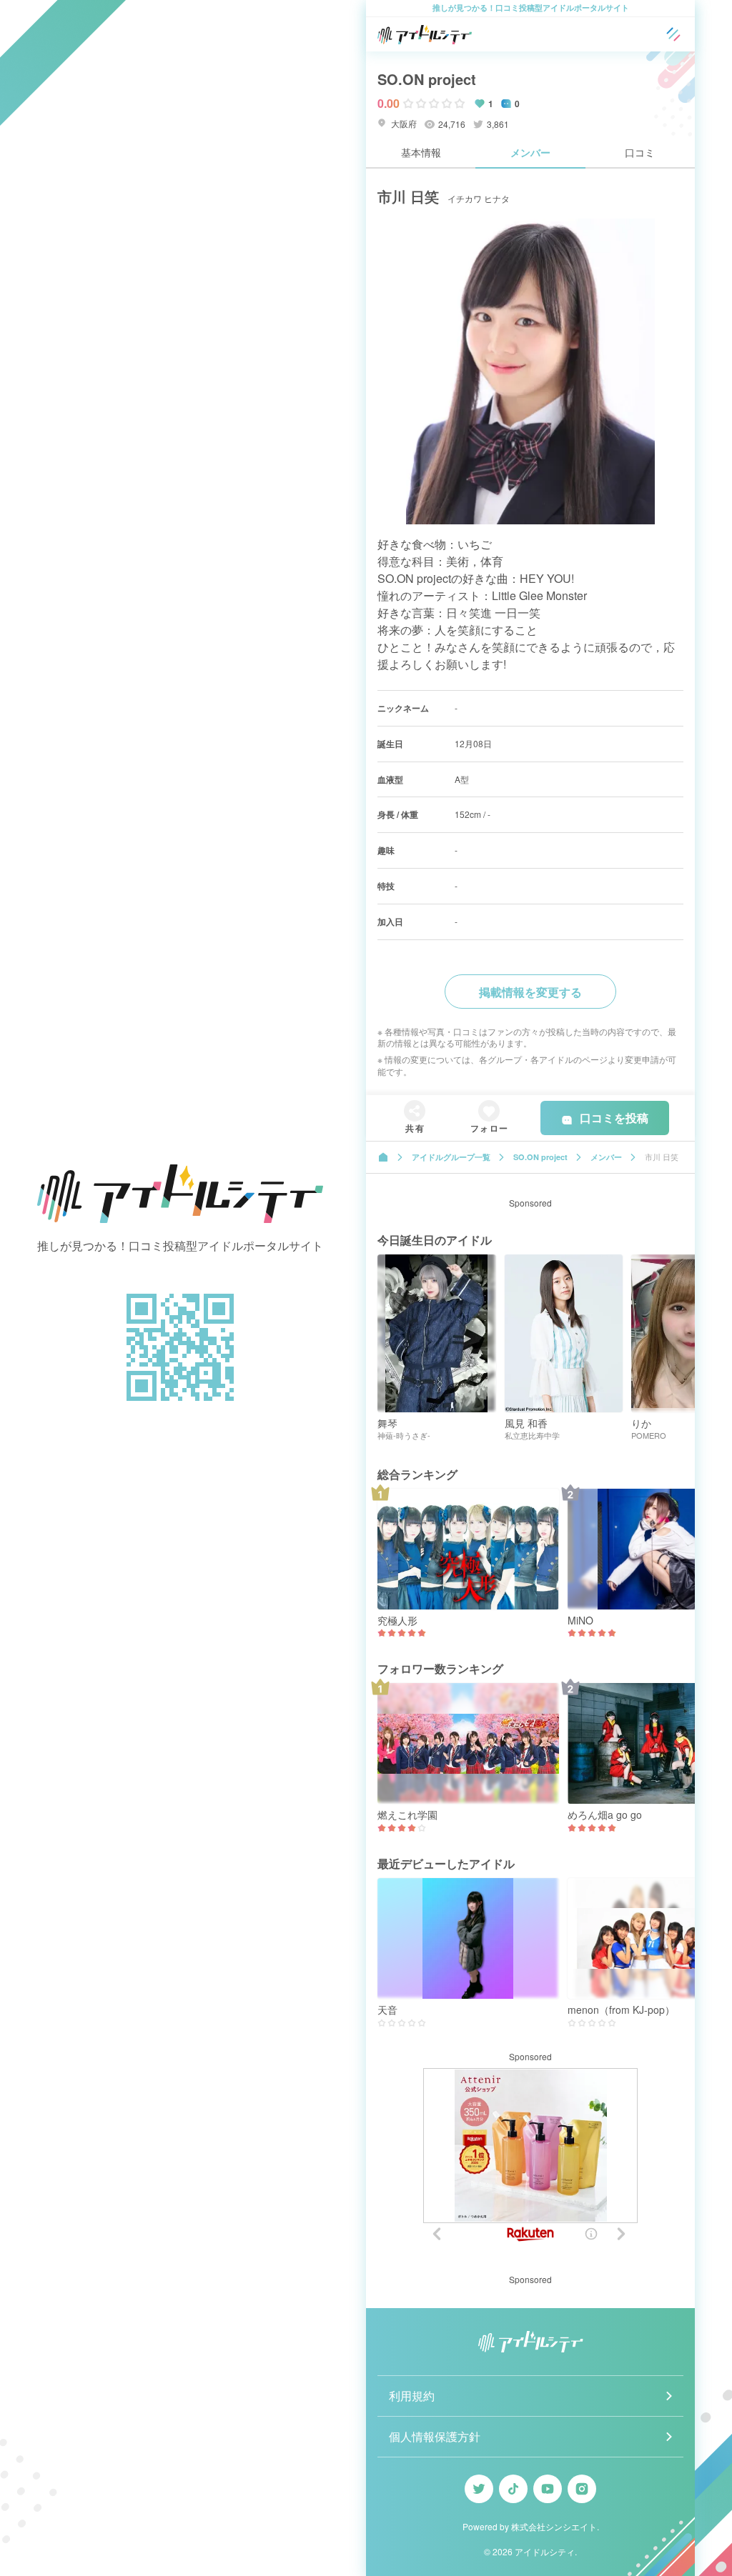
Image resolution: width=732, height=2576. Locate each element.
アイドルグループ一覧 (451, 1157)
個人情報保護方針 (435, 2436)
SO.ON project (427, 79)
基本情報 (421, 152)
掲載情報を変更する (530, 992)
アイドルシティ (545, 2551)
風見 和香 (526, 1423)
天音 (387, 2010)
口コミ (640, 152)
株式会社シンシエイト (554, 2526)
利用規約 (412, 2396)
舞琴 (387, 1423)
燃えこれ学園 (407, 1815)
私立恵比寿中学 (532, 1436)
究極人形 (397, 1621)
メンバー (530, 152)
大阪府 (403, 123)
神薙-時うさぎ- (404, 1436)
